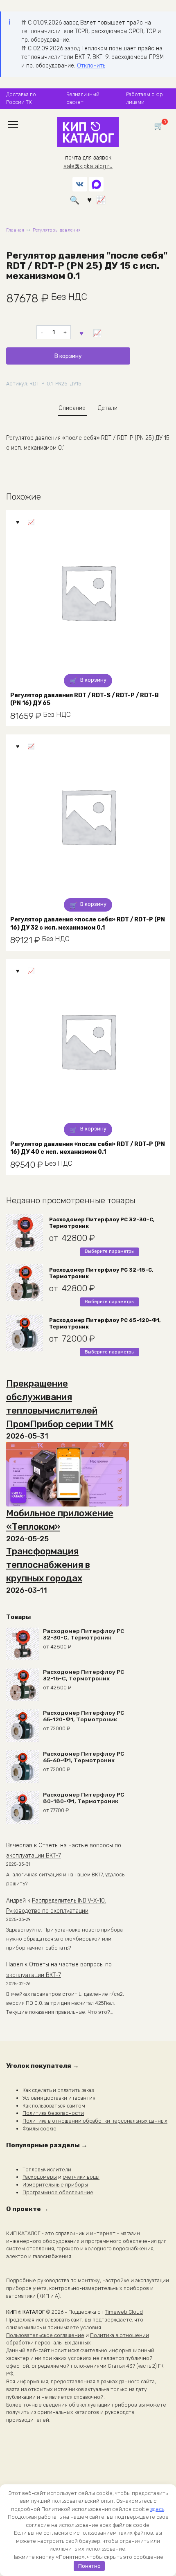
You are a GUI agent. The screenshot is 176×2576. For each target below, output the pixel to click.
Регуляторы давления (57, 230)
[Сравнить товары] (101, 200)
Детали (108, 408)
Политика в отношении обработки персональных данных (95, 2121)
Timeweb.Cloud (124, 2312)
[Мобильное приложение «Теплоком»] (68, 1474)
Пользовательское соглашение (45, 2335)
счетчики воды (81, 2177)
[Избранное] (89, 200)
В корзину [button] (93, 680)
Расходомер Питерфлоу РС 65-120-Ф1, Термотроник (105, 1323)
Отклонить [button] (91, 66)
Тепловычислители (47, 2170)
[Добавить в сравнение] (97, 332)
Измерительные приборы (55, 2185)
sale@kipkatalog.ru (88, 166)
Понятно (89, 2566)
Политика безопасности (53, 2113)
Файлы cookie (39, 2129)
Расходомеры (40, 2177)
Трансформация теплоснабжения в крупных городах (48, 1565)
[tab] (72, 408)
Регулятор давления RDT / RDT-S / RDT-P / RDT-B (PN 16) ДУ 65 (85, 699)
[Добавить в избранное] (82, 332)
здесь (157, 2509)
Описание (72, 408)
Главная (15, 230)
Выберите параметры (110, 1251)
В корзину (68, 356)
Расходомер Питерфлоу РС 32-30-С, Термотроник (102, 1223)
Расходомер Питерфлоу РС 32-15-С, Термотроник (101, 1273)
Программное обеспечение (58, 2192)
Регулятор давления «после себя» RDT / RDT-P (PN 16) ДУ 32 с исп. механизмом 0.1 (88, 924)
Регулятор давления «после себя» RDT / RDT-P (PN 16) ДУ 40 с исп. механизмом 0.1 (88, 1148)
